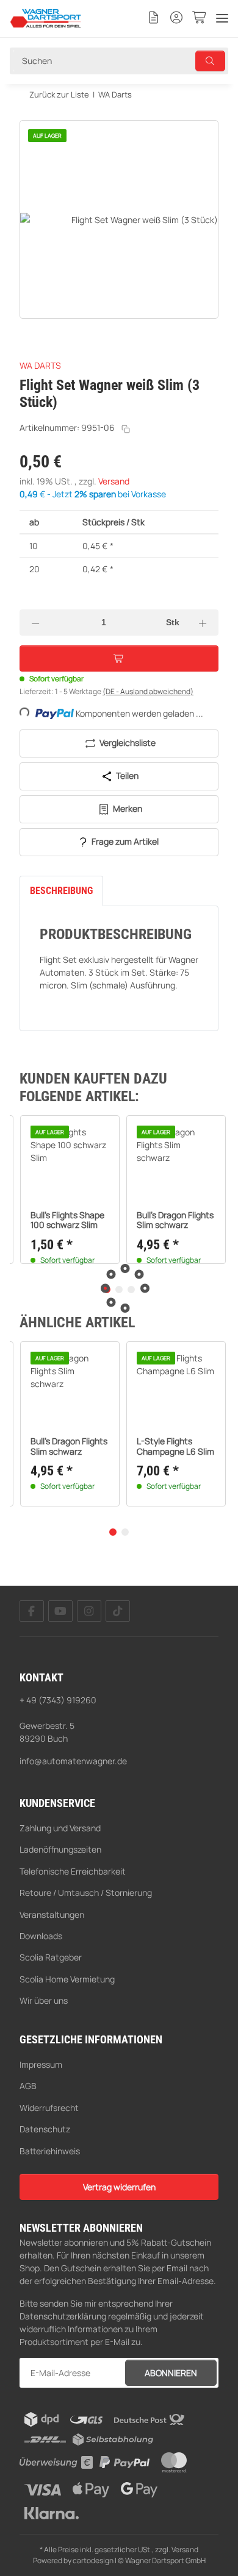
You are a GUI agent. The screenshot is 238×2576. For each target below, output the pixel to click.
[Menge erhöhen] (203, 623)
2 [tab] (125, 1532)
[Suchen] (211, 61)
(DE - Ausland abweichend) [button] (148, 691)
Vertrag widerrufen (119, 2187)
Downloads (41, 1936)
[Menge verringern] (35, 623)
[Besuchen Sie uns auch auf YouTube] (60, 1611)
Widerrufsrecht (49, 2108)
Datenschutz (45, 2129)
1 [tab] (113, 1532)
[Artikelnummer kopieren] (126, 429)
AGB (28, 2086)
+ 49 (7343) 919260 (58, 1700)
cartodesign (93, 2560)
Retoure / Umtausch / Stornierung (86, 1893)
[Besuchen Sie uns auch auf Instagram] (89, 1611)
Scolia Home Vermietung (67, 1979)
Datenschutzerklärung (63, 2316)
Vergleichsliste (127, 743)
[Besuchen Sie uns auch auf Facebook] (32, 1611)
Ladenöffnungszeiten (60, 1849)
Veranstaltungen (52, 1914)
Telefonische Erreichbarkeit (73, 1871)
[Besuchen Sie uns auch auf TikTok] (118, 1611)
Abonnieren (171, 2373)
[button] (154, 18)
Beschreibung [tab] (61, 891)
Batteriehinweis (50, 2151)
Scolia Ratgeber (51, 1957)
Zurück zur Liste (59, 94)
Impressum (41, 2064)
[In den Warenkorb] (29, 113)
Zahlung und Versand (60, 1828)
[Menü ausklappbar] (222, 18)
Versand (114, 481)
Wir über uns (44, 2000)
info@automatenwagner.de (73, 1761)
